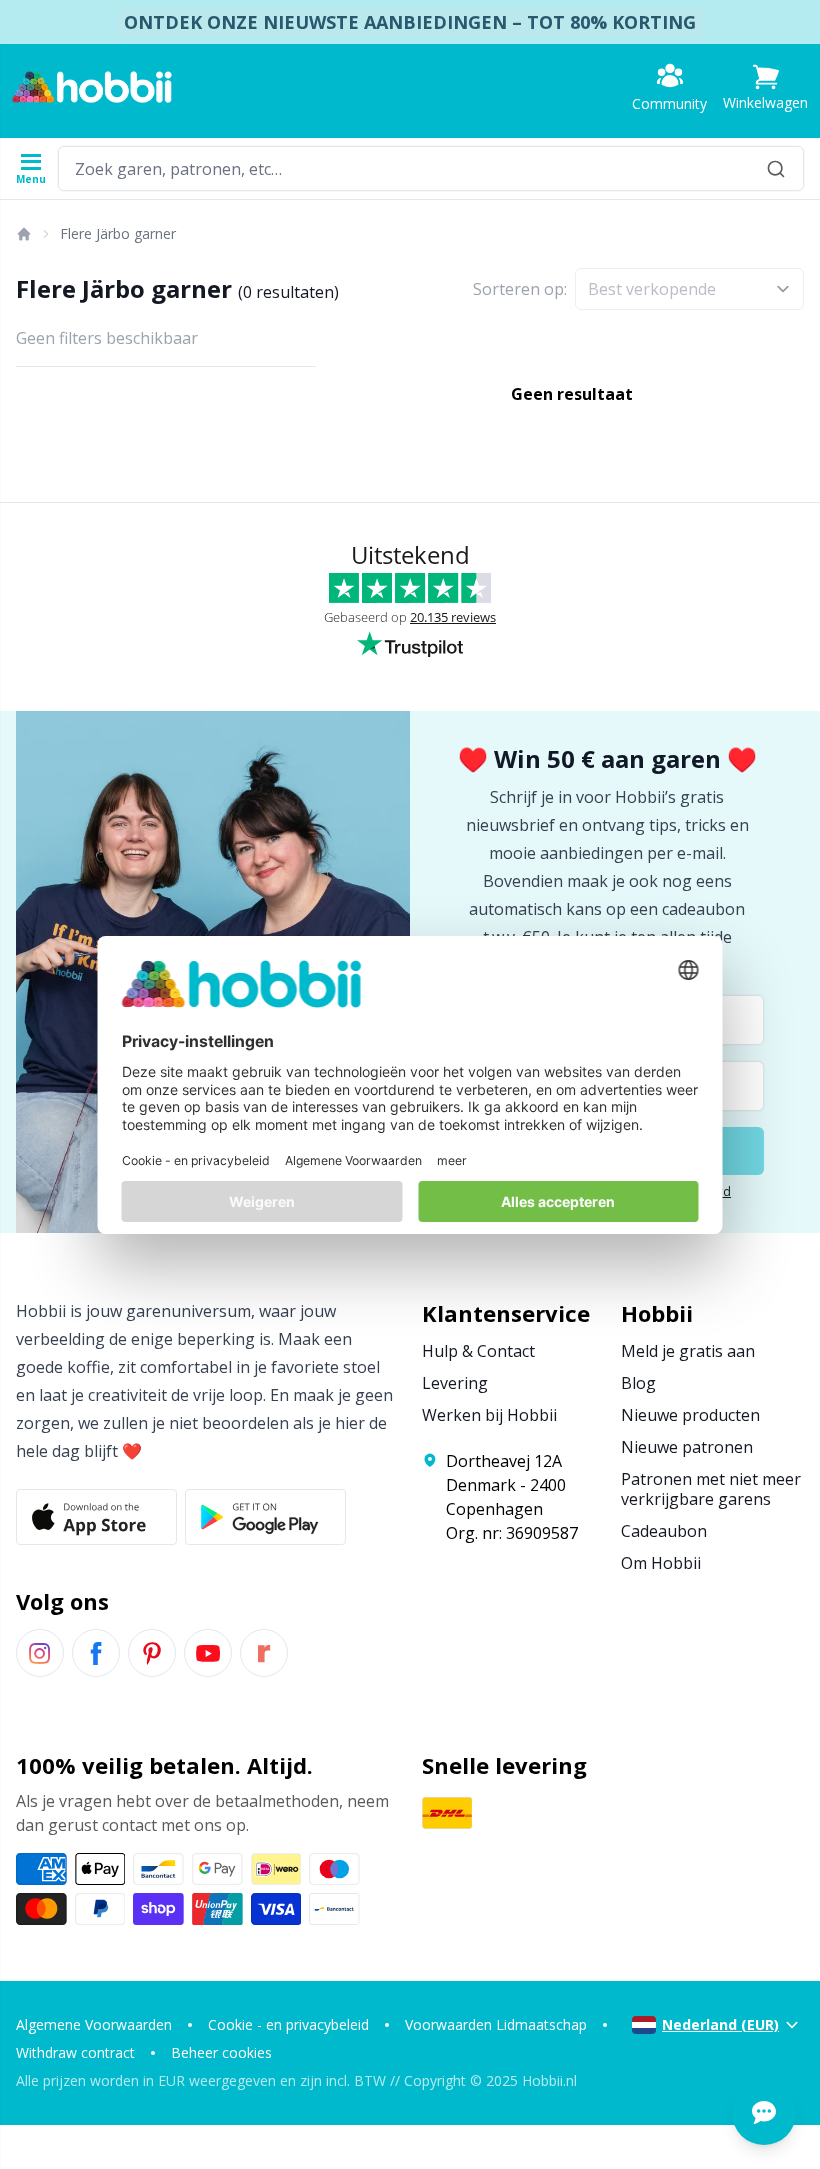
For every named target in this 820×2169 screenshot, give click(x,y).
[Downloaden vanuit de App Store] (96, 1517)
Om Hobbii (661, 1563)
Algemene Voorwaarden (94, 2024)
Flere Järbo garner (118, 233)
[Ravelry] (264, 1653)
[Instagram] (40, 1653)
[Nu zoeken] (776, 168)
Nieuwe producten (690, 1415)
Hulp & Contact (478, 1351)
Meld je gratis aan (688, 1351)
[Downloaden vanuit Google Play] (265, 1517)
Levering (455, 1383)
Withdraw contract (75, 2052)
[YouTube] (208, 1653)
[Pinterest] (152, 1653)
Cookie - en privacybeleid (288, 2024)
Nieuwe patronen (687, 1447)
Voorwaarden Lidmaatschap (496, 2024)
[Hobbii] (92, 87)
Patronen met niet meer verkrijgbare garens (711, 1489)
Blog (638, 1383)
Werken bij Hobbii (489, 1415)
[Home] (23, 234)
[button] (765, 87)
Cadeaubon (664, 1531)
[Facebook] (96, 1653)
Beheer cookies (221, 2052)
